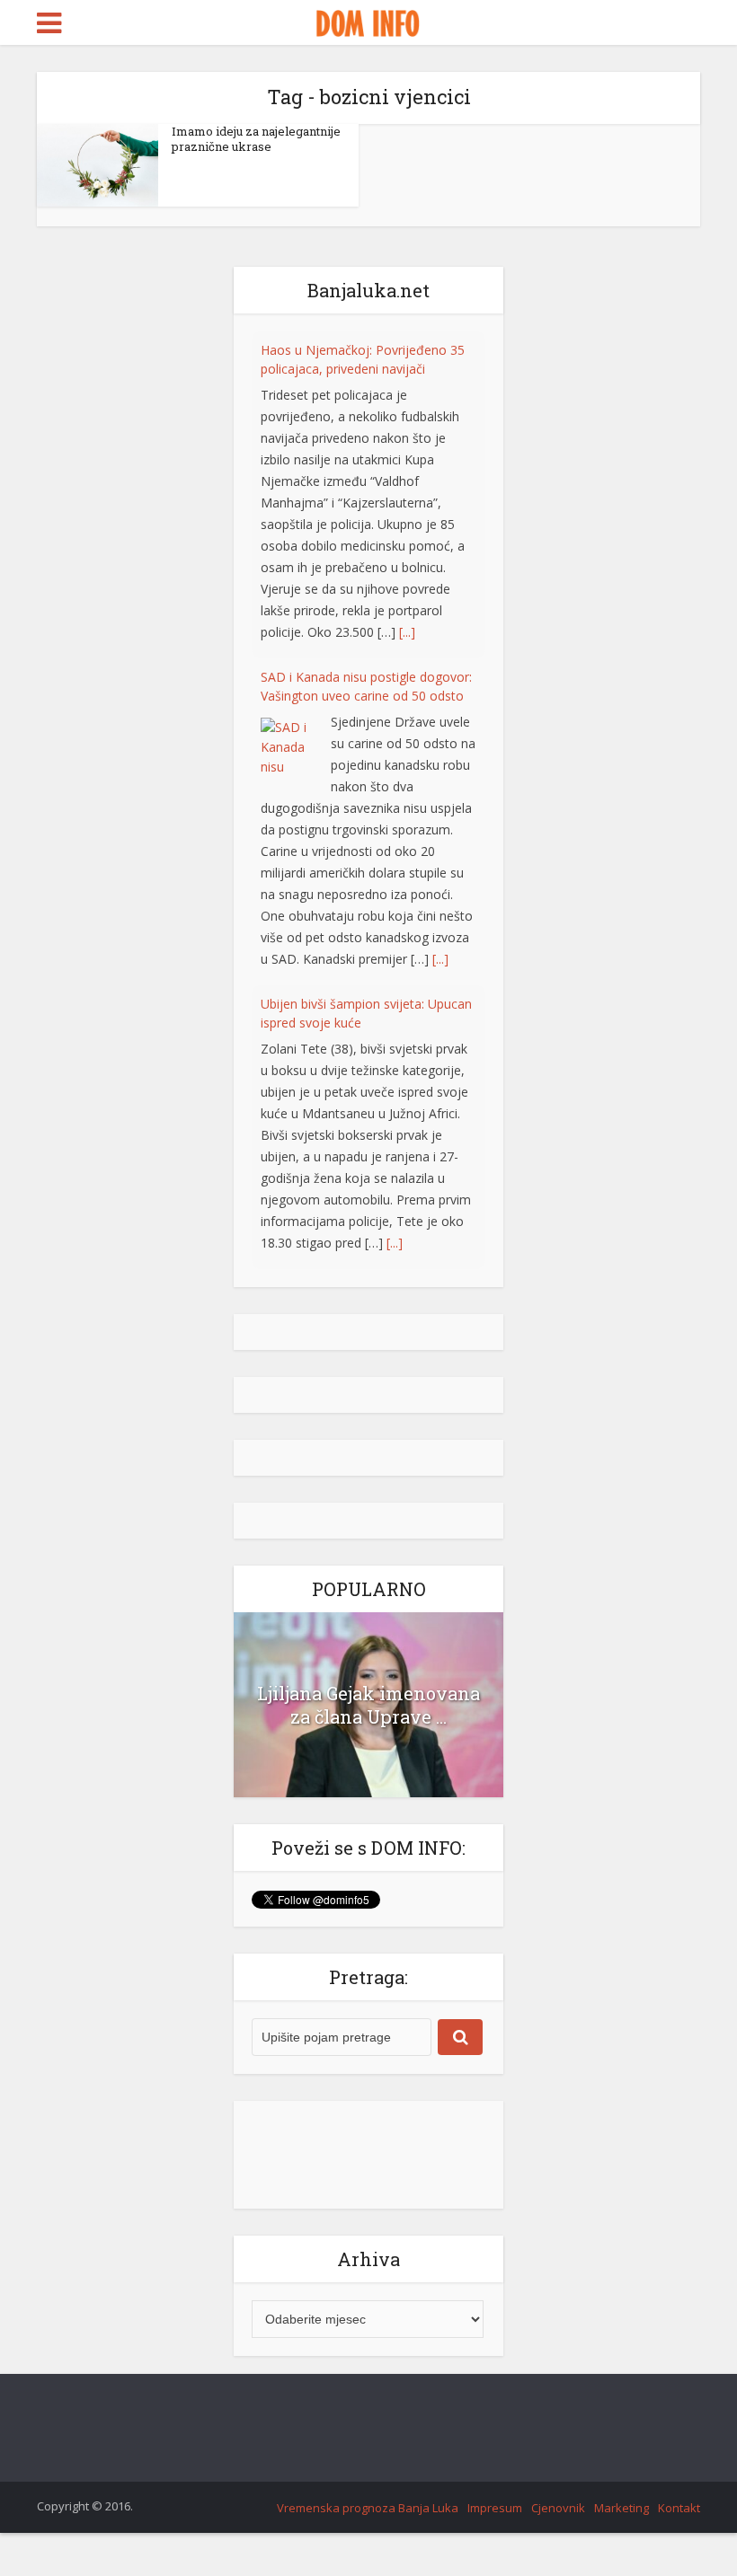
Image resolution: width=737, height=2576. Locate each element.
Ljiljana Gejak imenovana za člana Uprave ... (368, 1705)
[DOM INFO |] (368, 21)
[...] (407, 581)
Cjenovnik (558, 2508)
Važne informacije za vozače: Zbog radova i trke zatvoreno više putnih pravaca (362, 1255)
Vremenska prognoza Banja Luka (368, 2508)
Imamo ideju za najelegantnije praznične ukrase (256, 139)
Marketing (622, 2508)
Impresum (495, 2508)
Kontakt (679, 2508)
